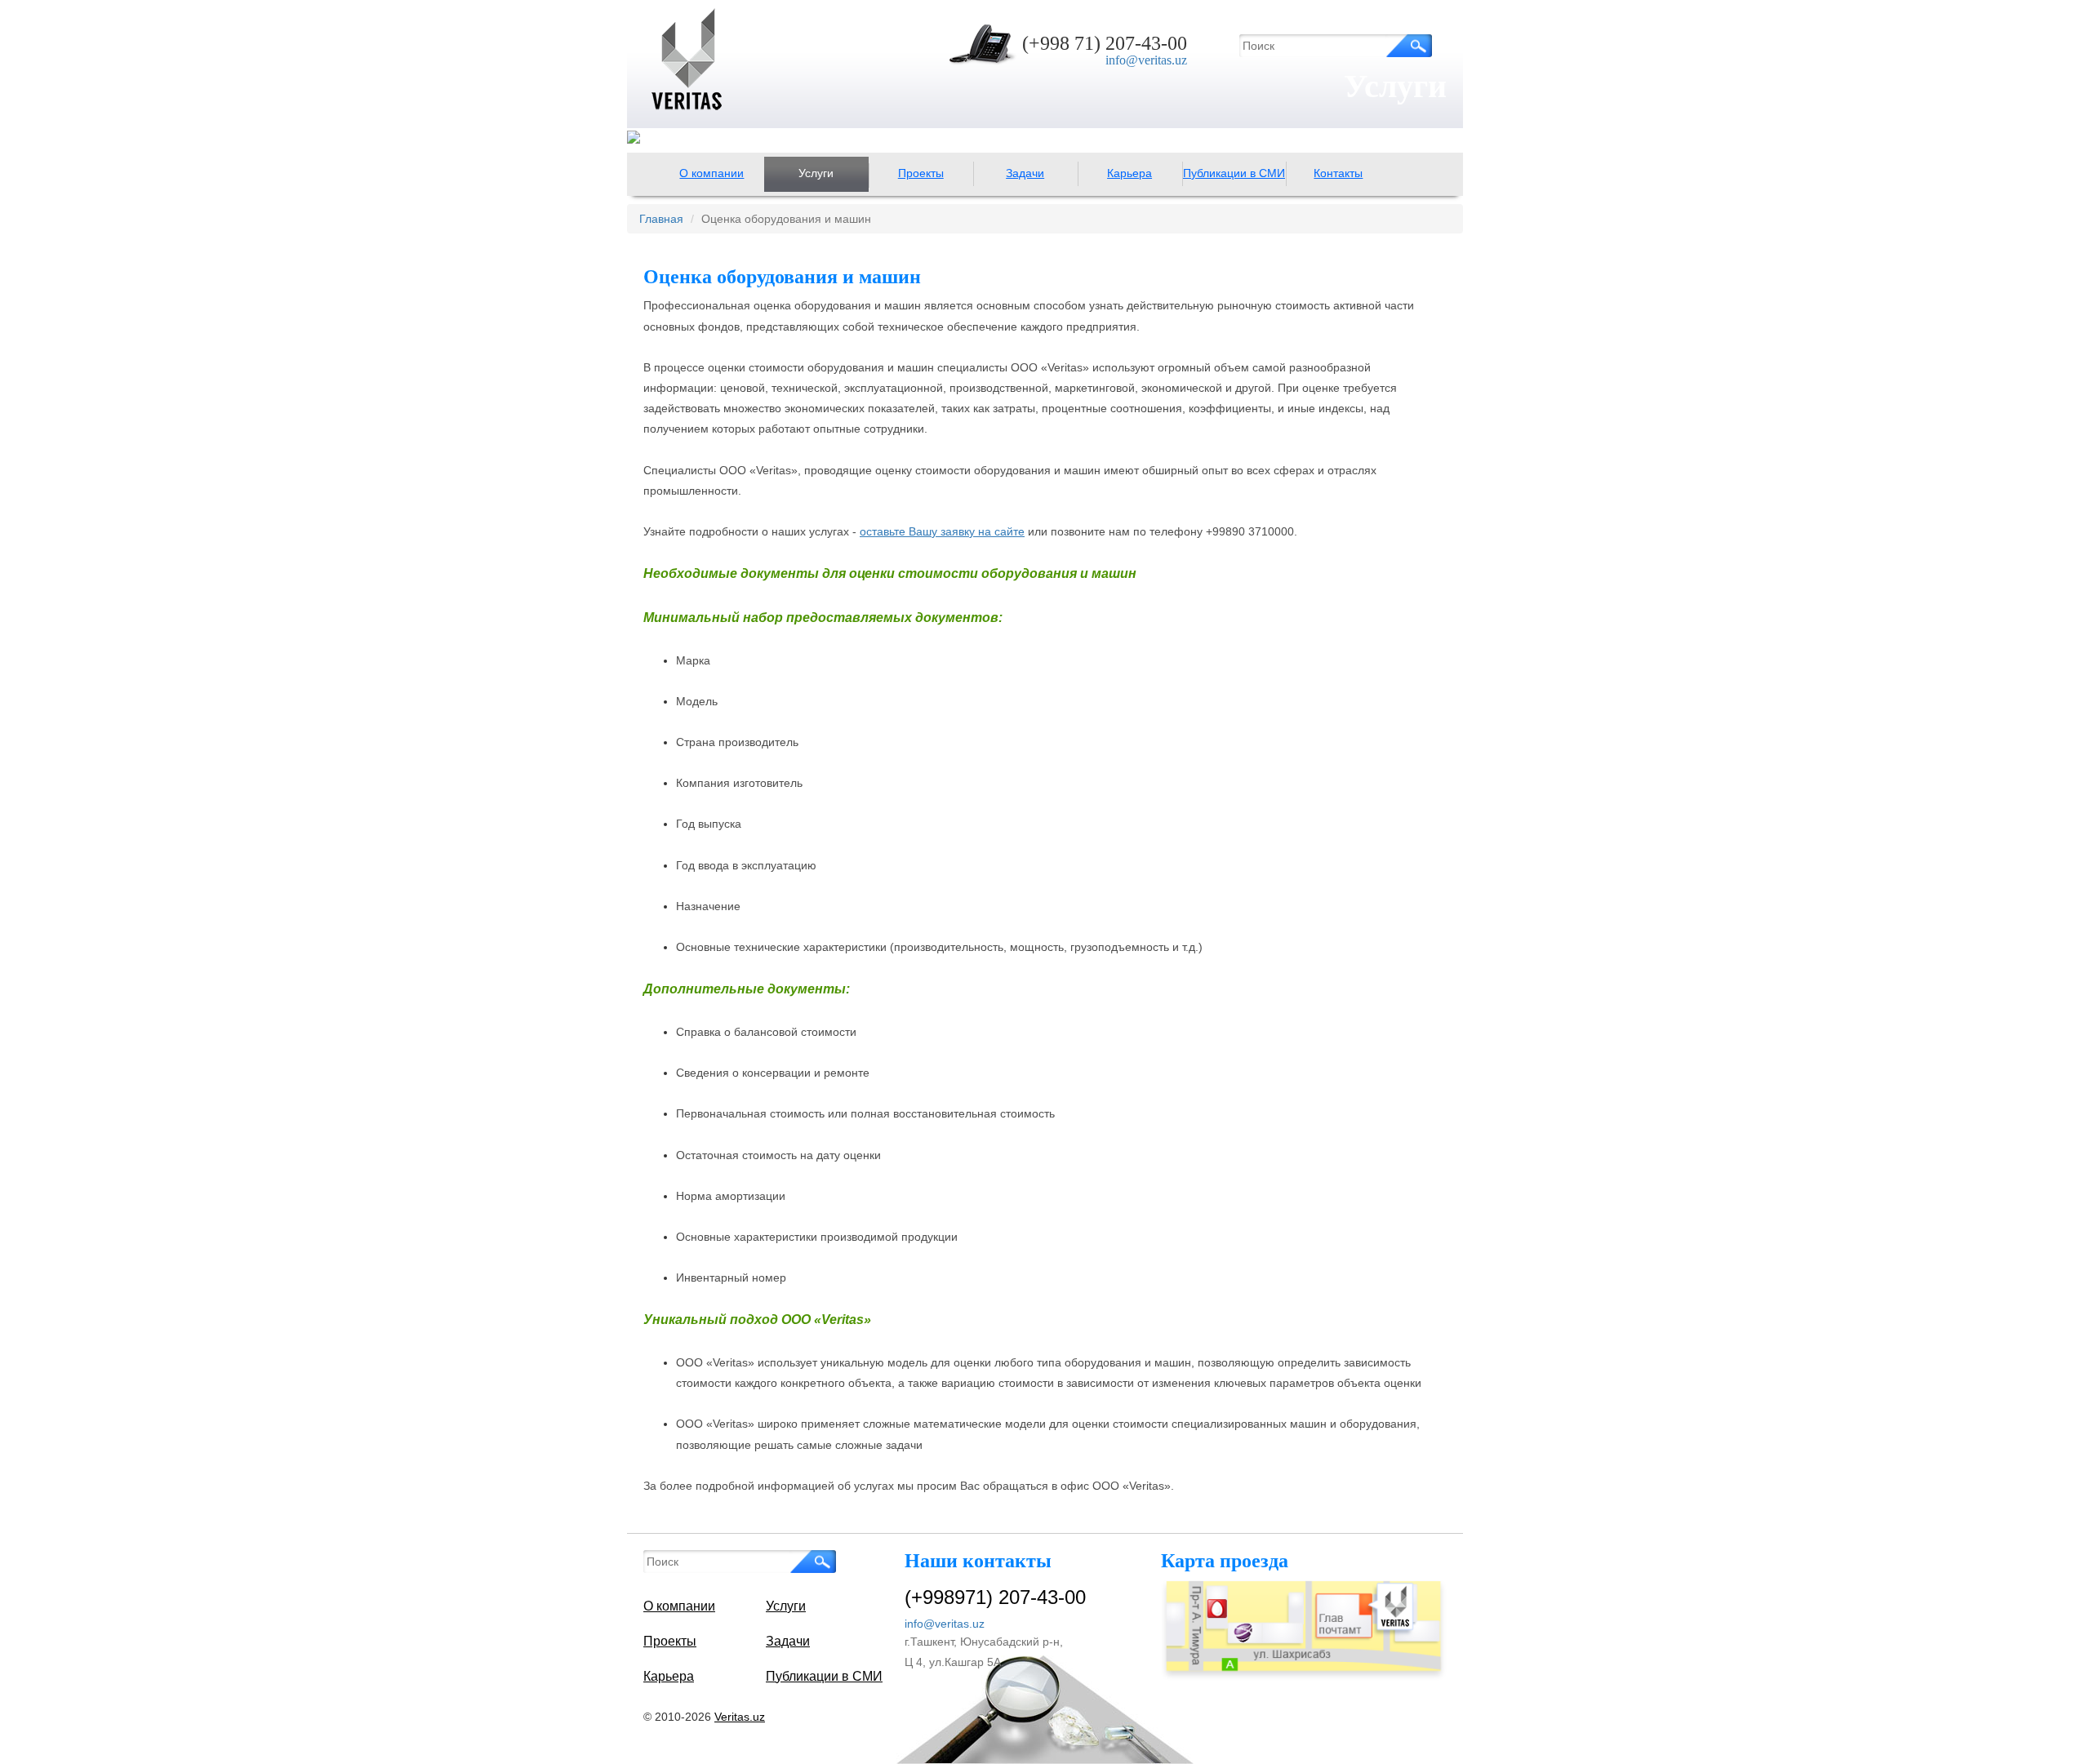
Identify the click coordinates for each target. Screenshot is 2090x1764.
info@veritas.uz (1146, 60)
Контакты (1338, 173)
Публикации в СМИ (1234, 173)
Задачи (1025, 173)
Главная (661, 219)
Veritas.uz (740, 1717)
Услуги (816, 173)
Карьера (1129, 173)
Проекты (921, 173)
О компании (711, 173)
